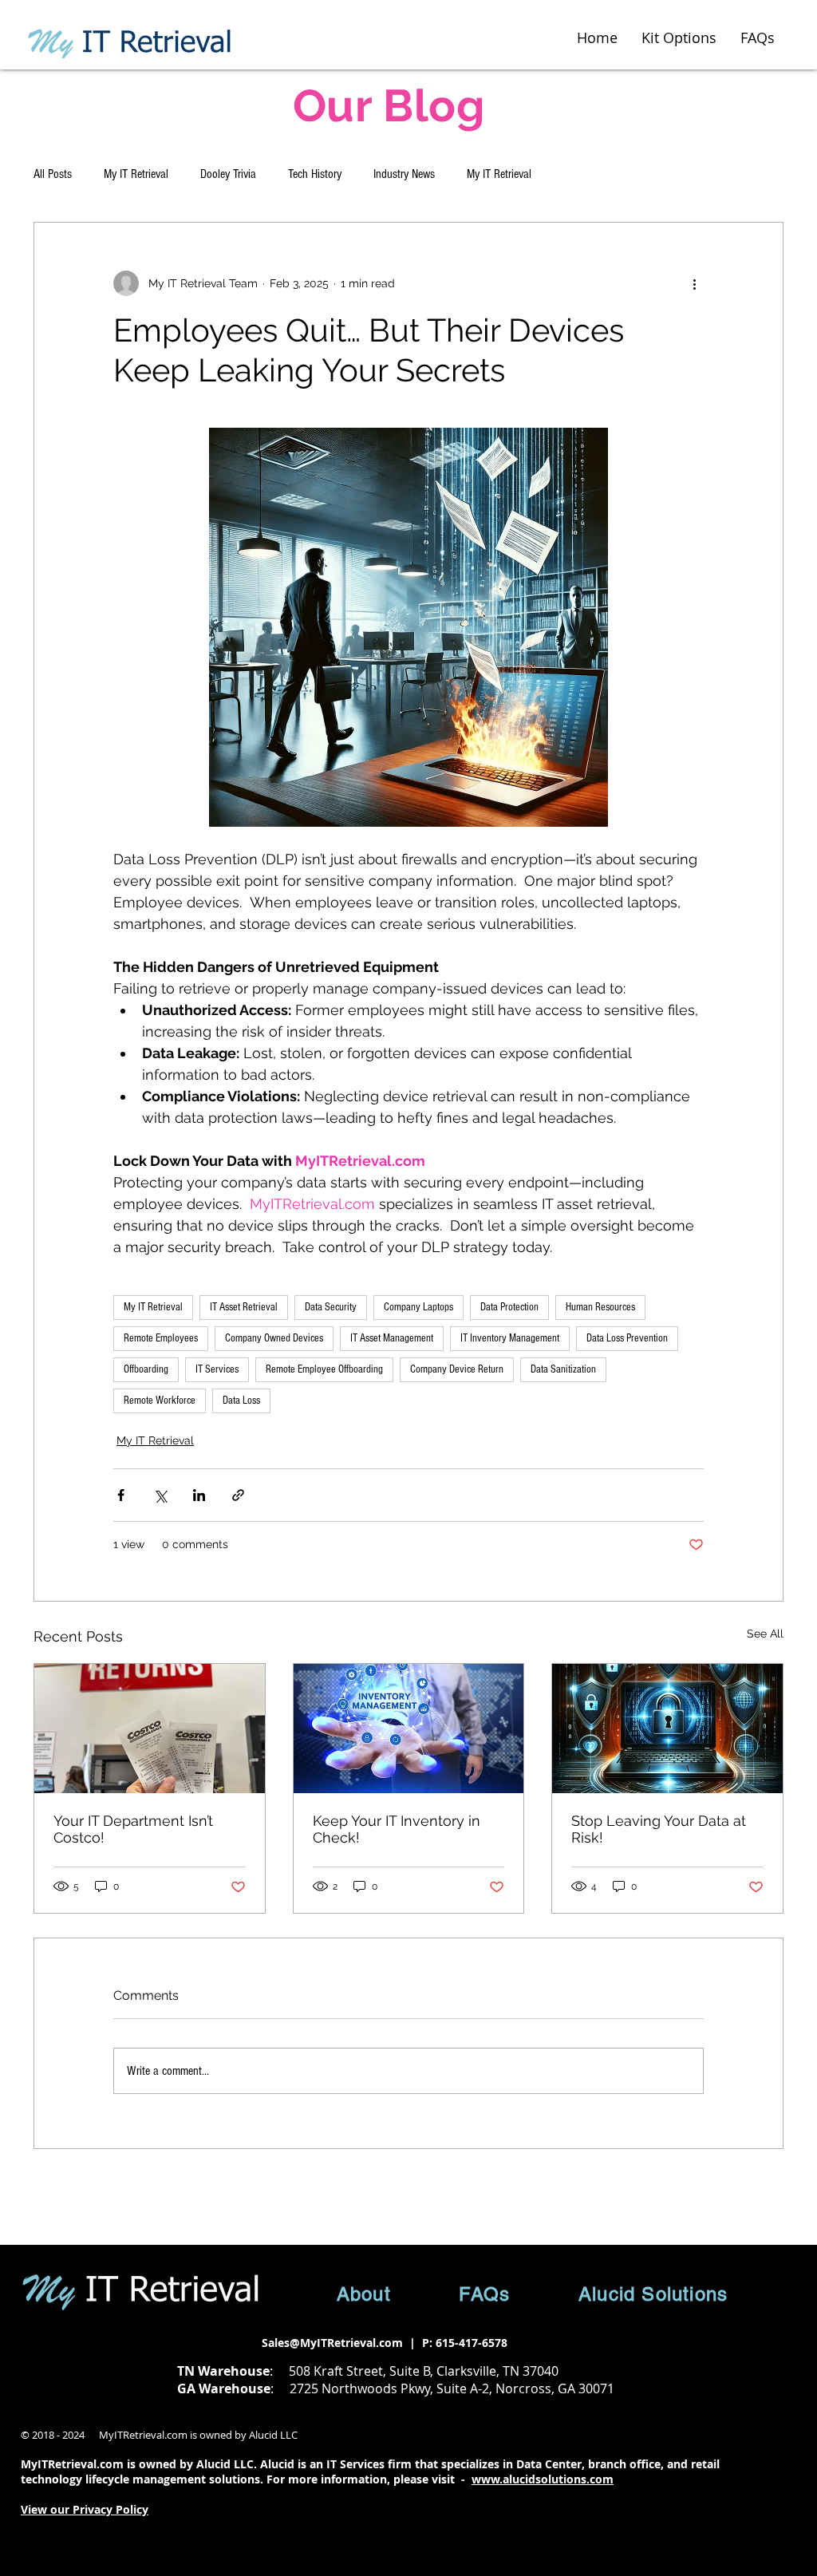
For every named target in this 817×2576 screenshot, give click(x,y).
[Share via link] (238, 1495)
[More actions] (694, 283)
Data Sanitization (563, 1369)
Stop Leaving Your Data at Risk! (659, 1829)
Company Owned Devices (274, 1338)
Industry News (404, 174)
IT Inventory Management (510, 1338)
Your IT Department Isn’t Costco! (133, 1829)
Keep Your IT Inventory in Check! (397, 1829)
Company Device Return (457, 1369)
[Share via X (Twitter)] (160, 1495)
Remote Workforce (160, 1401)
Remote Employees (161, 1338)
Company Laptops (418, 1307)
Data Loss (241, 1401)
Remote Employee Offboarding (324, 1369)
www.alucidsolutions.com (543, 2479)
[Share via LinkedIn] (199, 1495)
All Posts (53, 174)
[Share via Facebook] (121, 1495)
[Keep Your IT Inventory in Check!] (409, 1729)
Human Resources (600, 1307)
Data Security (331, 1307)
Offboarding (146, 1369)
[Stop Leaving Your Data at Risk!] (667, 1729)
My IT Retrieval (136, 174)
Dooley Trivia (228, 174)
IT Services (217, 1369)
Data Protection (509, 1307)
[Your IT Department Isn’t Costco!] (150, 1729)
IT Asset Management (392, 1338)
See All (765, 1634)
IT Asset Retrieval (244, 1307)
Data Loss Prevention (627, 1338)
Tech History (315, 174)
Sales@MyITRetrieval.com (332, 2343)
